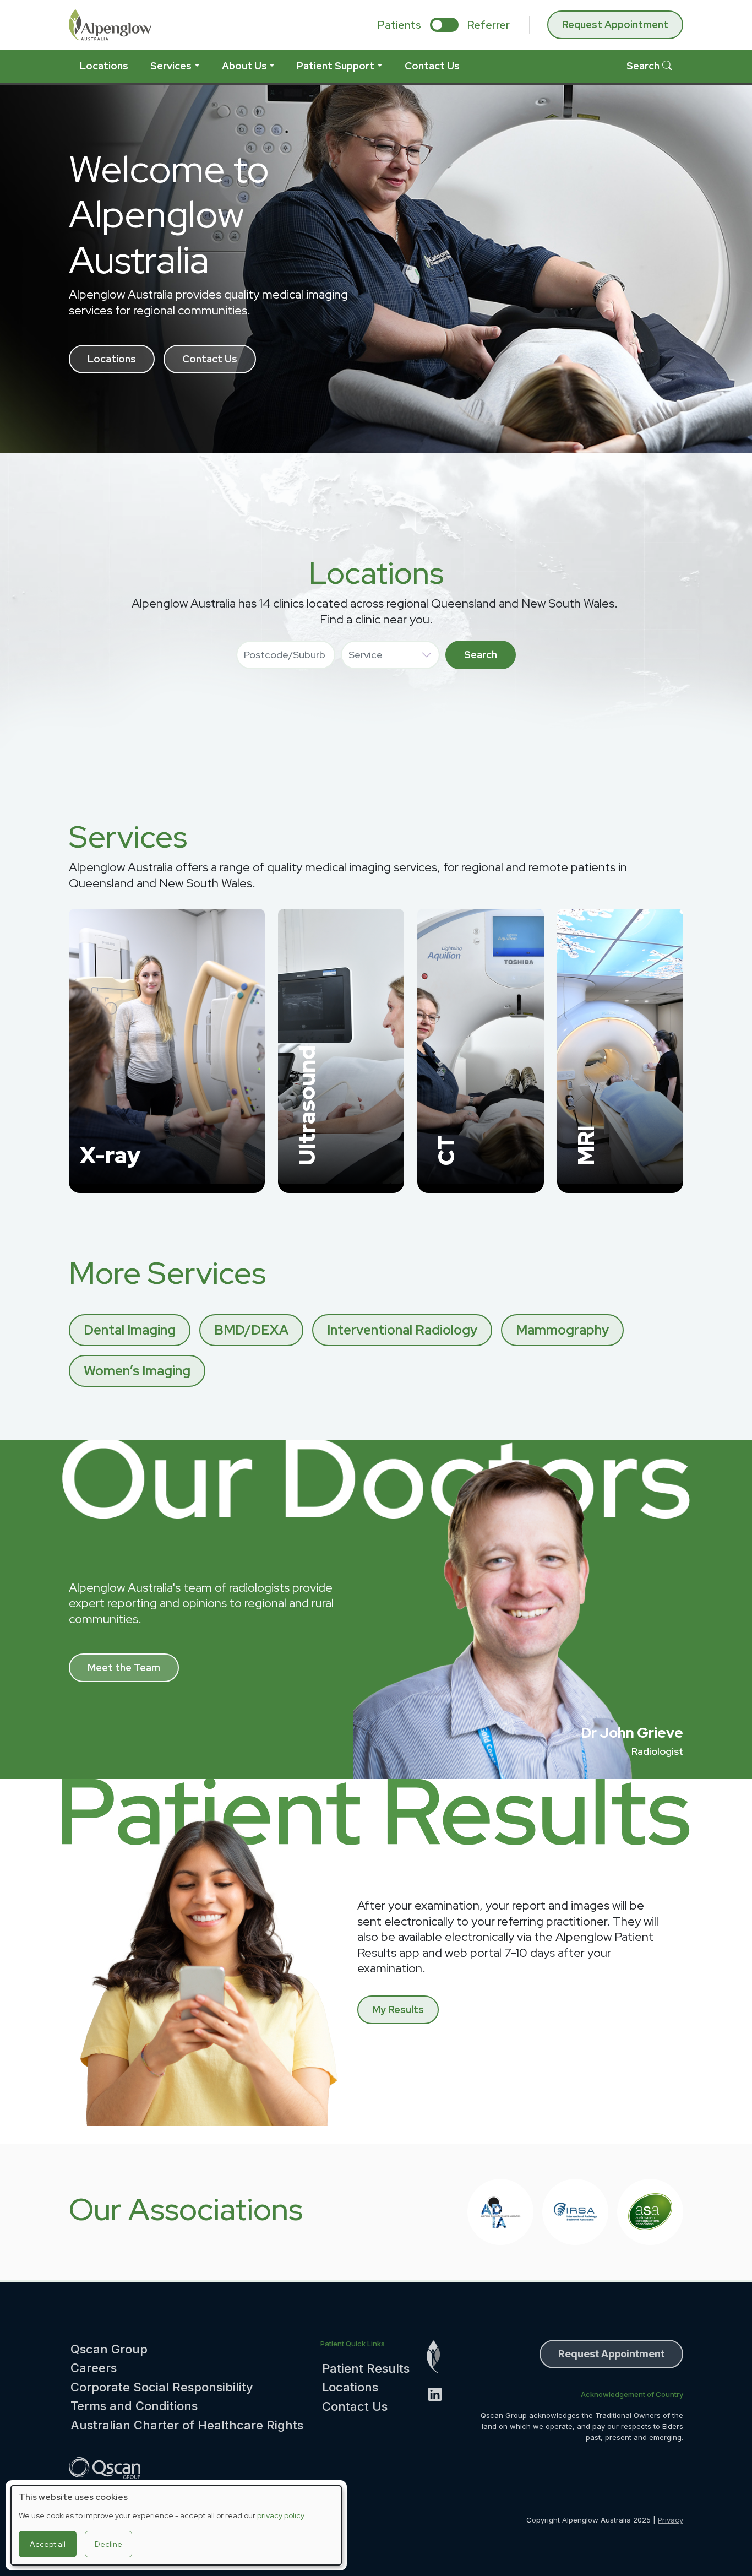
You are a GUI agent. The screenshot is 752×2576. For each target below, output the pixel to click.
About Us (244, 66)
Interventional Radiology (402, 1330)
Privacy (671, 2520)
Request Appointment (615, 25)
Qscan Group (109, 2349)
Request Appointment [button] (611, 2354)
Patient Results (366, 2368)
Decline (108, 2544)
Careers (94, 2368)
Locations (104, 66)
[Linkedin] (440, 2394)
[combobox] (286, 655)
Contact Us (432, 66)
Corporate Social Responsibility (162, 2387)
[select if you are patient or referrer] (444, 25)
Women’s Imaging (137, 1371)
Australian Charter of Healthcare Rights (187, 2425)
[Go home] (440, 2357)
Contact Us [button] (210, 359)
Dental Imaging (130, 1330)
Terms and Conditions (134, 2406)
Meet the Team (124, 1667)
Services (171, 66)
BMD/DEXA (251, 1330)
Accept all (48, 2544)
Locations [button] (112, 359)
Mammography (562, 1330)
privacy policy (281, 2515)
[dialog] (176, 2525)
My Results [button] (398, 2010)
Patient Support (336, 66)
